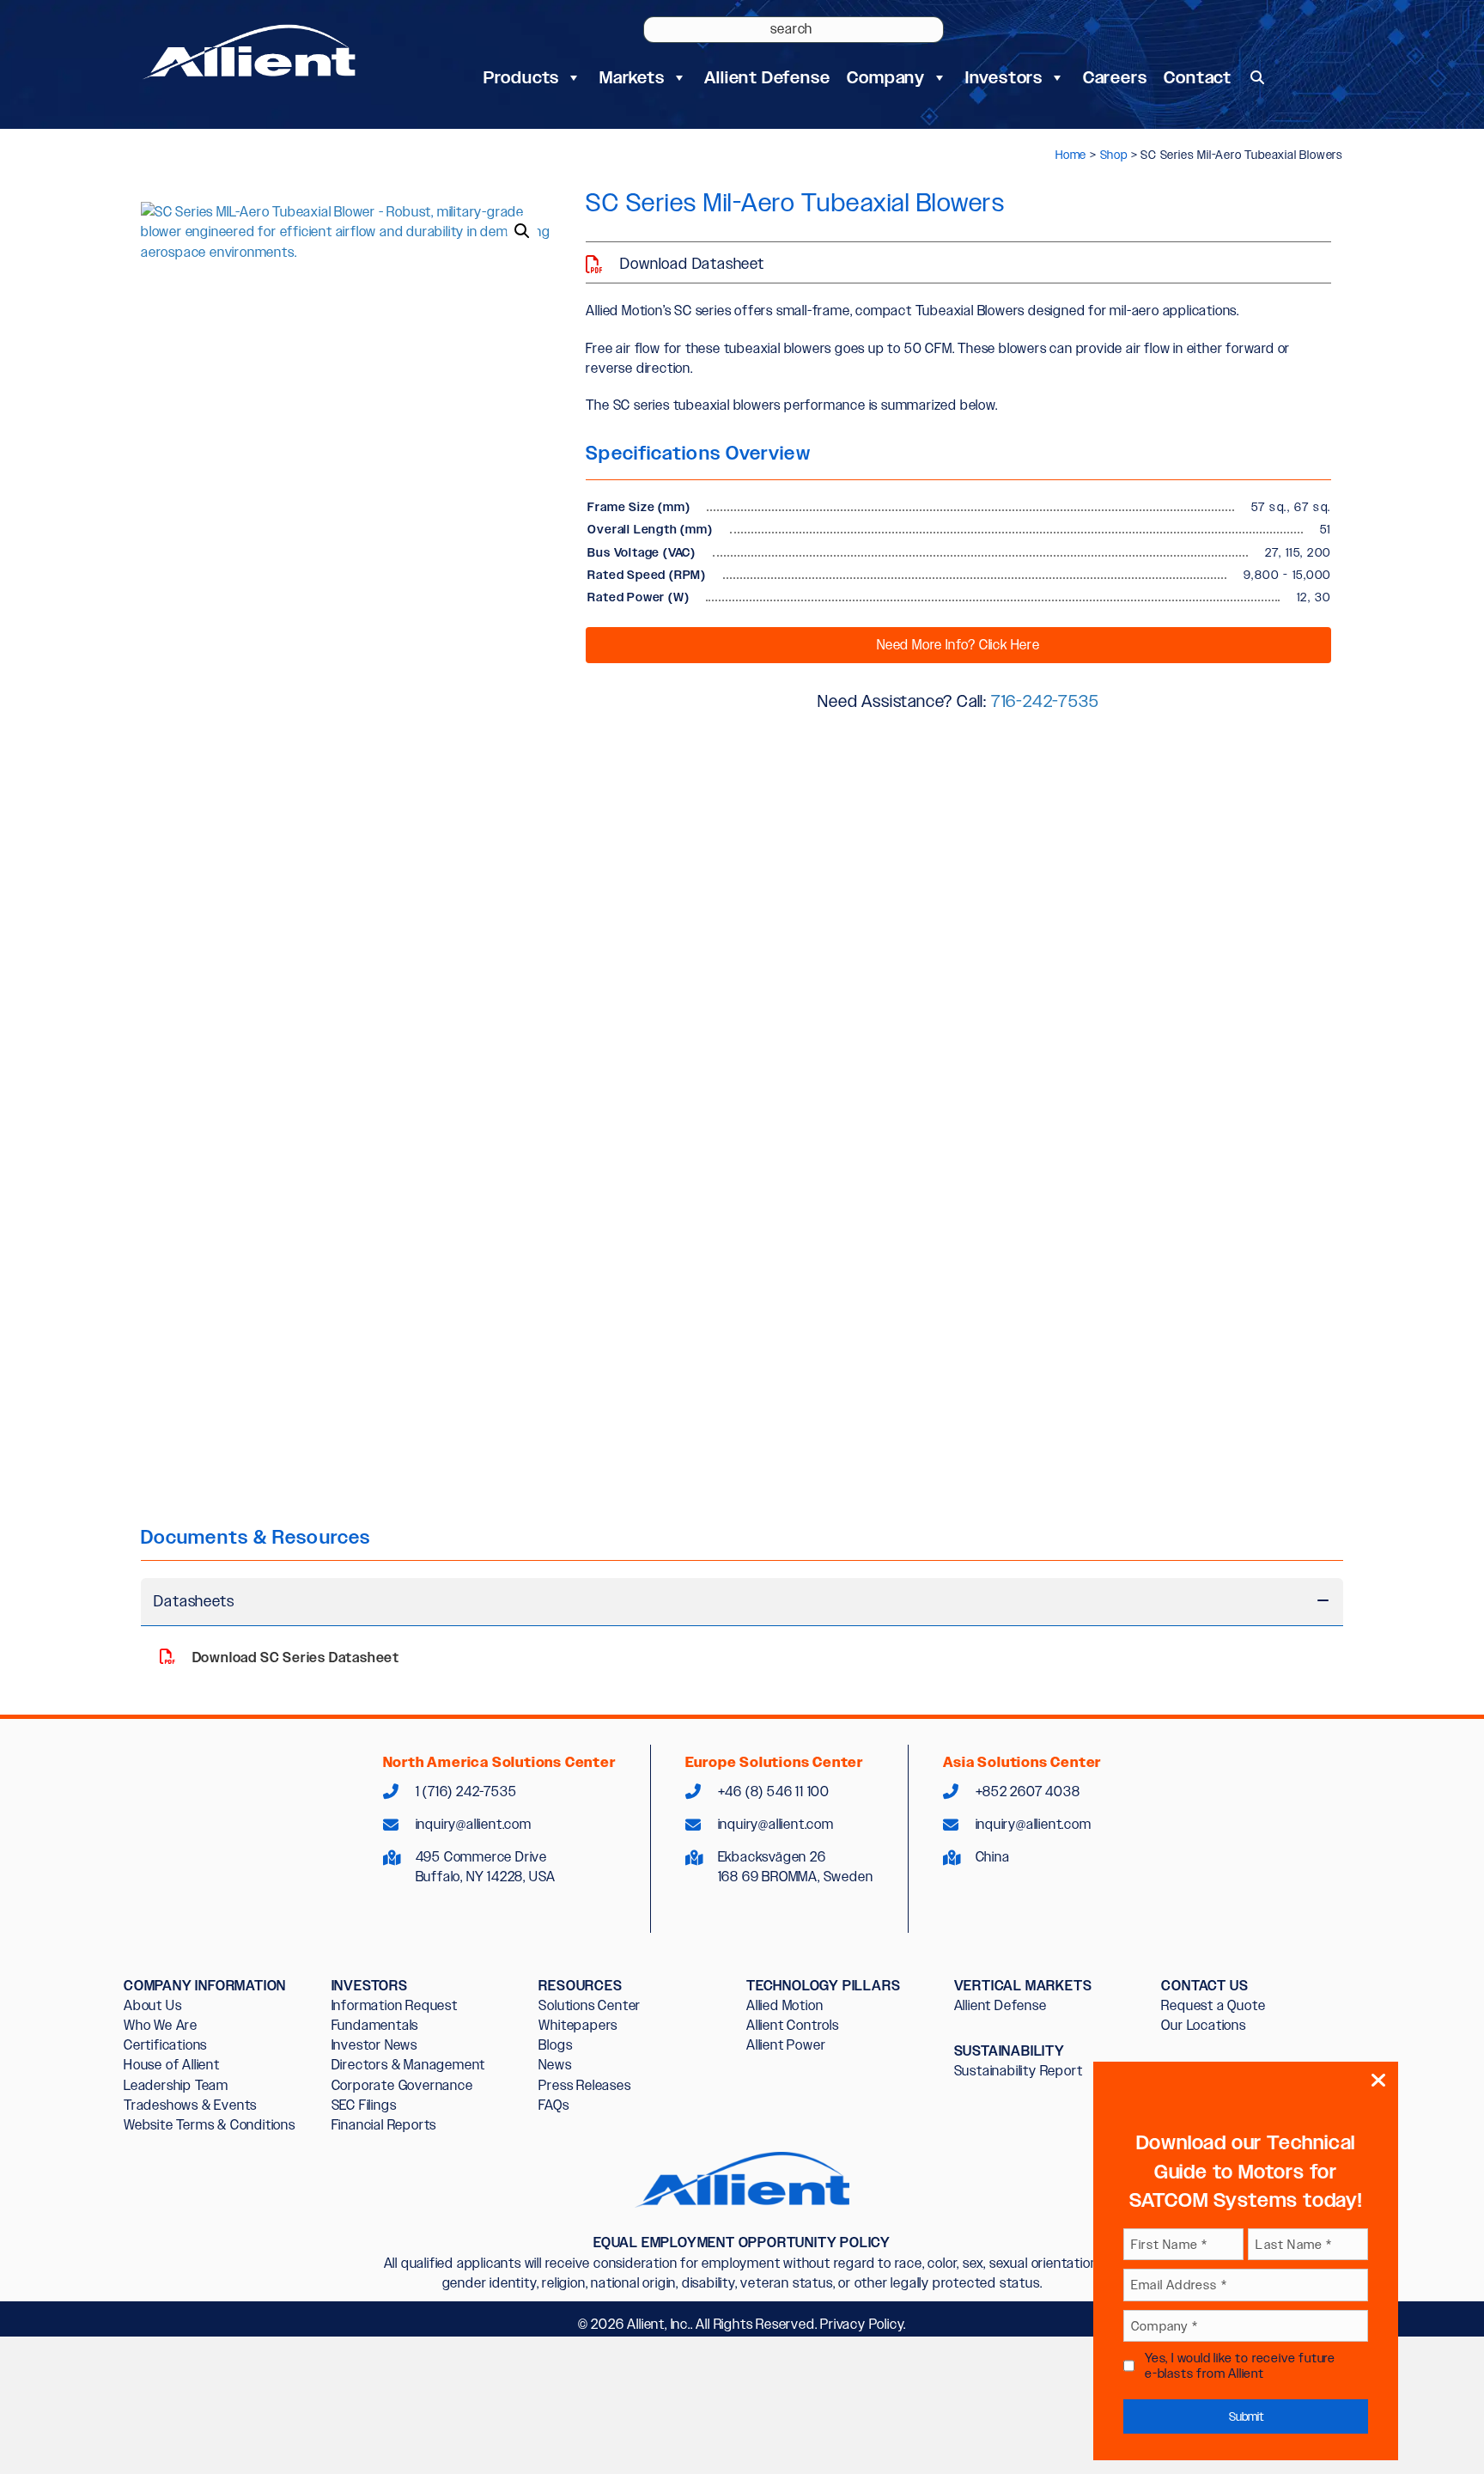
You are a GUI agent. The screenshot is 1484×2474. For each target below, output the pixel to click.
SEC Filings (364, 2105)
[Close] (1379, 2081)
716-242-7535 (1045, 701)
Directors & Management (409, 2065)
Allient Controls (793, 2025)
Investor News (374, 2045)
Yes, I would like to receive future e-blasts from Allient (1240, 2365)
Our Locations (1203, 2025)
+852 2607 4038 (1028, 1792)
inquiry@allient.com (474, 1824)
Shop (1114, 155)
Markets (632, 77)
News (555, 2065)
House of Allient (172, 2065)
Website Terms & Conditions (210, 2125)
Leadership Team (176, 2085)
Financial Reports (384, 2125)
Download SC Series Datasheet (294, 1657)
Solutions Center (590, 2005)
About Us (152, 2005)
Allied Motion (785, 2005)
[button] (1257, 77)
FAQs (553, 2105)
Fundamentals (375, 2025)
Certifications (165, 2045)
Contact (1198, 77)
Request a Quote (1213, 2005)
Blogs (555, 2045)
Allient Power (786, 2045)
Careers (1115, 77)
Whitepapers (578, 2025)
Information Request (395, 2005)
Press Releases (584, 2085)
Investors (1004, 77)
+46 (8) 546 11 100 (774, 1792)
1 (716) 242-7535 (466, 1792)
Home (1071, 155)
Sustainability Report (1019, 2071)
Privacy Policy (862, 2324)
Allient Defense (767, 77)
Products (521, 77)
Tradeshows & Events (190, 2105)
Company (886, 77)
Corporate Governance (402, 2085)
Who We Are (161, 2025)
